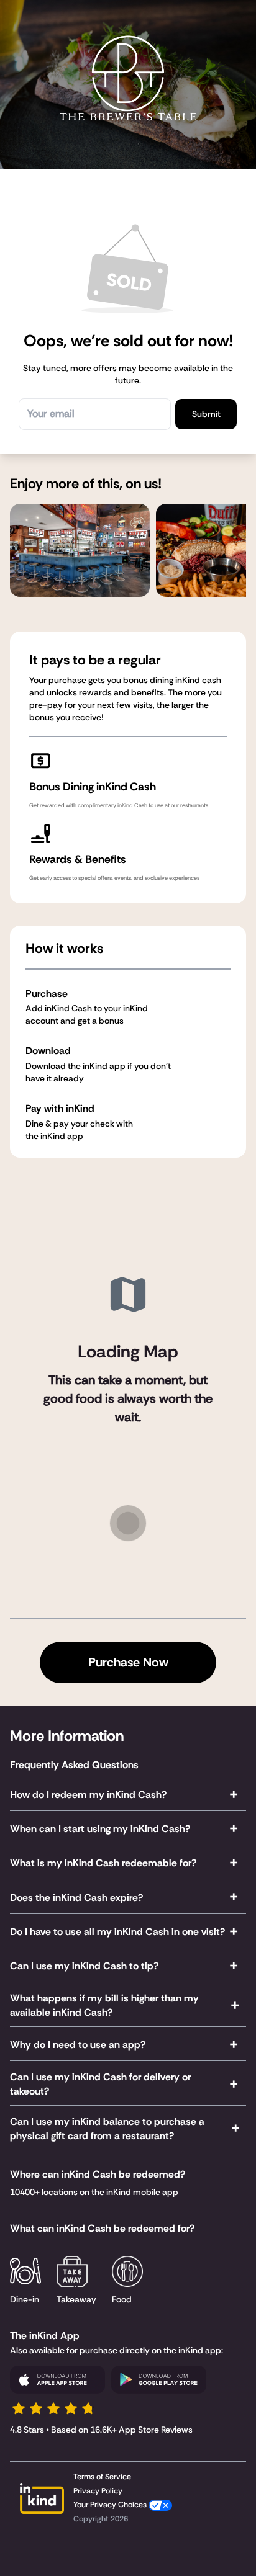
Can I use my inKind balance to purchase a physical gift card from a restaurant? (107, 2129)
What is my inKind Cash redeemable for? (103, 1863)
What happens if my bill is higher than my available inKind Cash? (104, 2005)
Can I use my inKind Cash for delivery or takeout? (100, 2084)
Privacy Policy (98, 2491)
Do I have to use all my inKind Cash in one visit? (117, 1932)
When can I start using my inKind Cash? (100, 1829)
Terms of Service (102, 2477)
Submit (206, 414)
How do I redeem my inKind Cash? (88, 1795)
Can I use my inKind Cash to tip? (84, 1966)
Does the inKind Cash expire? (76, 1898)
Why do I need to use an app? (78, 2045)
